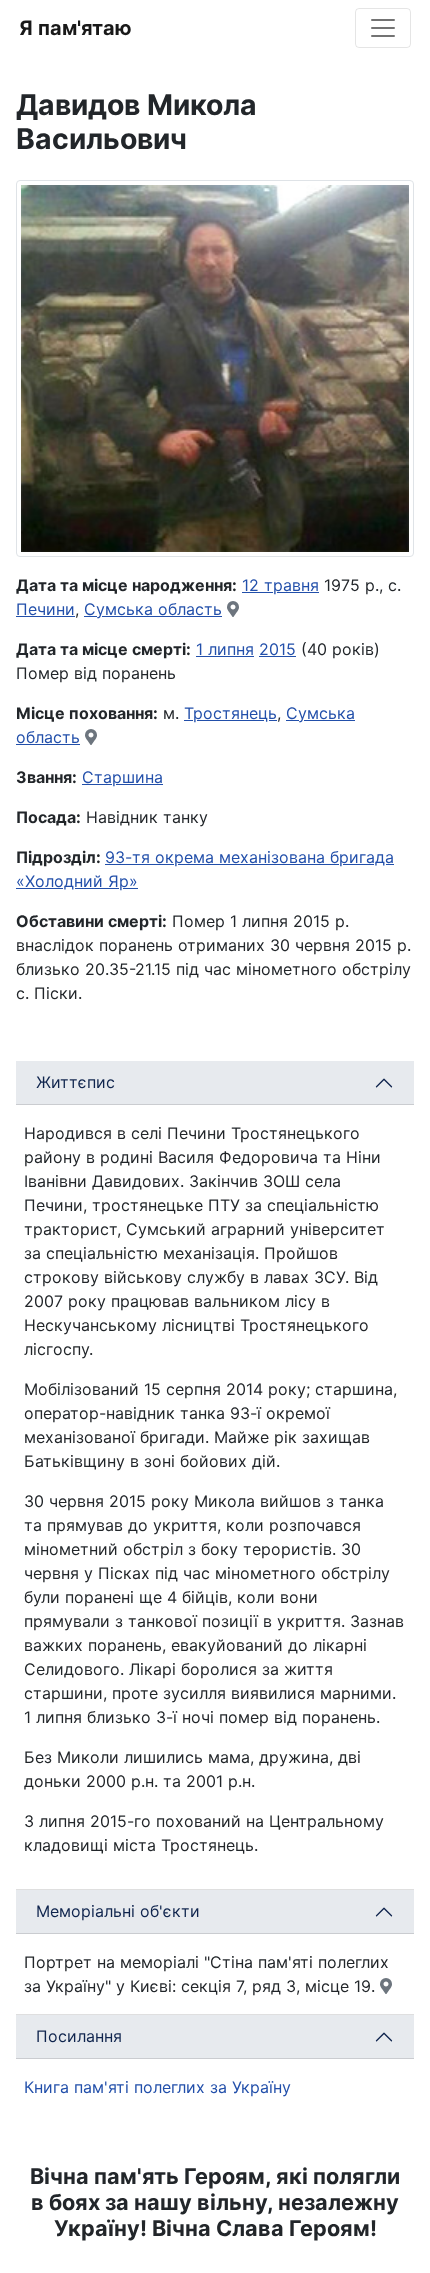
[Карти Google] (233, 609)
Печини (45, 609)
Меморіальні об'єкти (118, 1911)
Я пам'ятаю (75, 28)
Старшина (122, 777)
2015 (277, 649)
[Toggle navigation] (383, 28)
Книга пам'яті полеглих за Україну (157, 2087)
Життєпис (75, 1082)
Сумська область (153, 609)
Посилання (79, 2036)
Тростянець (230, 713)
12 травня (280, 585)
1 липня (225, 649)
